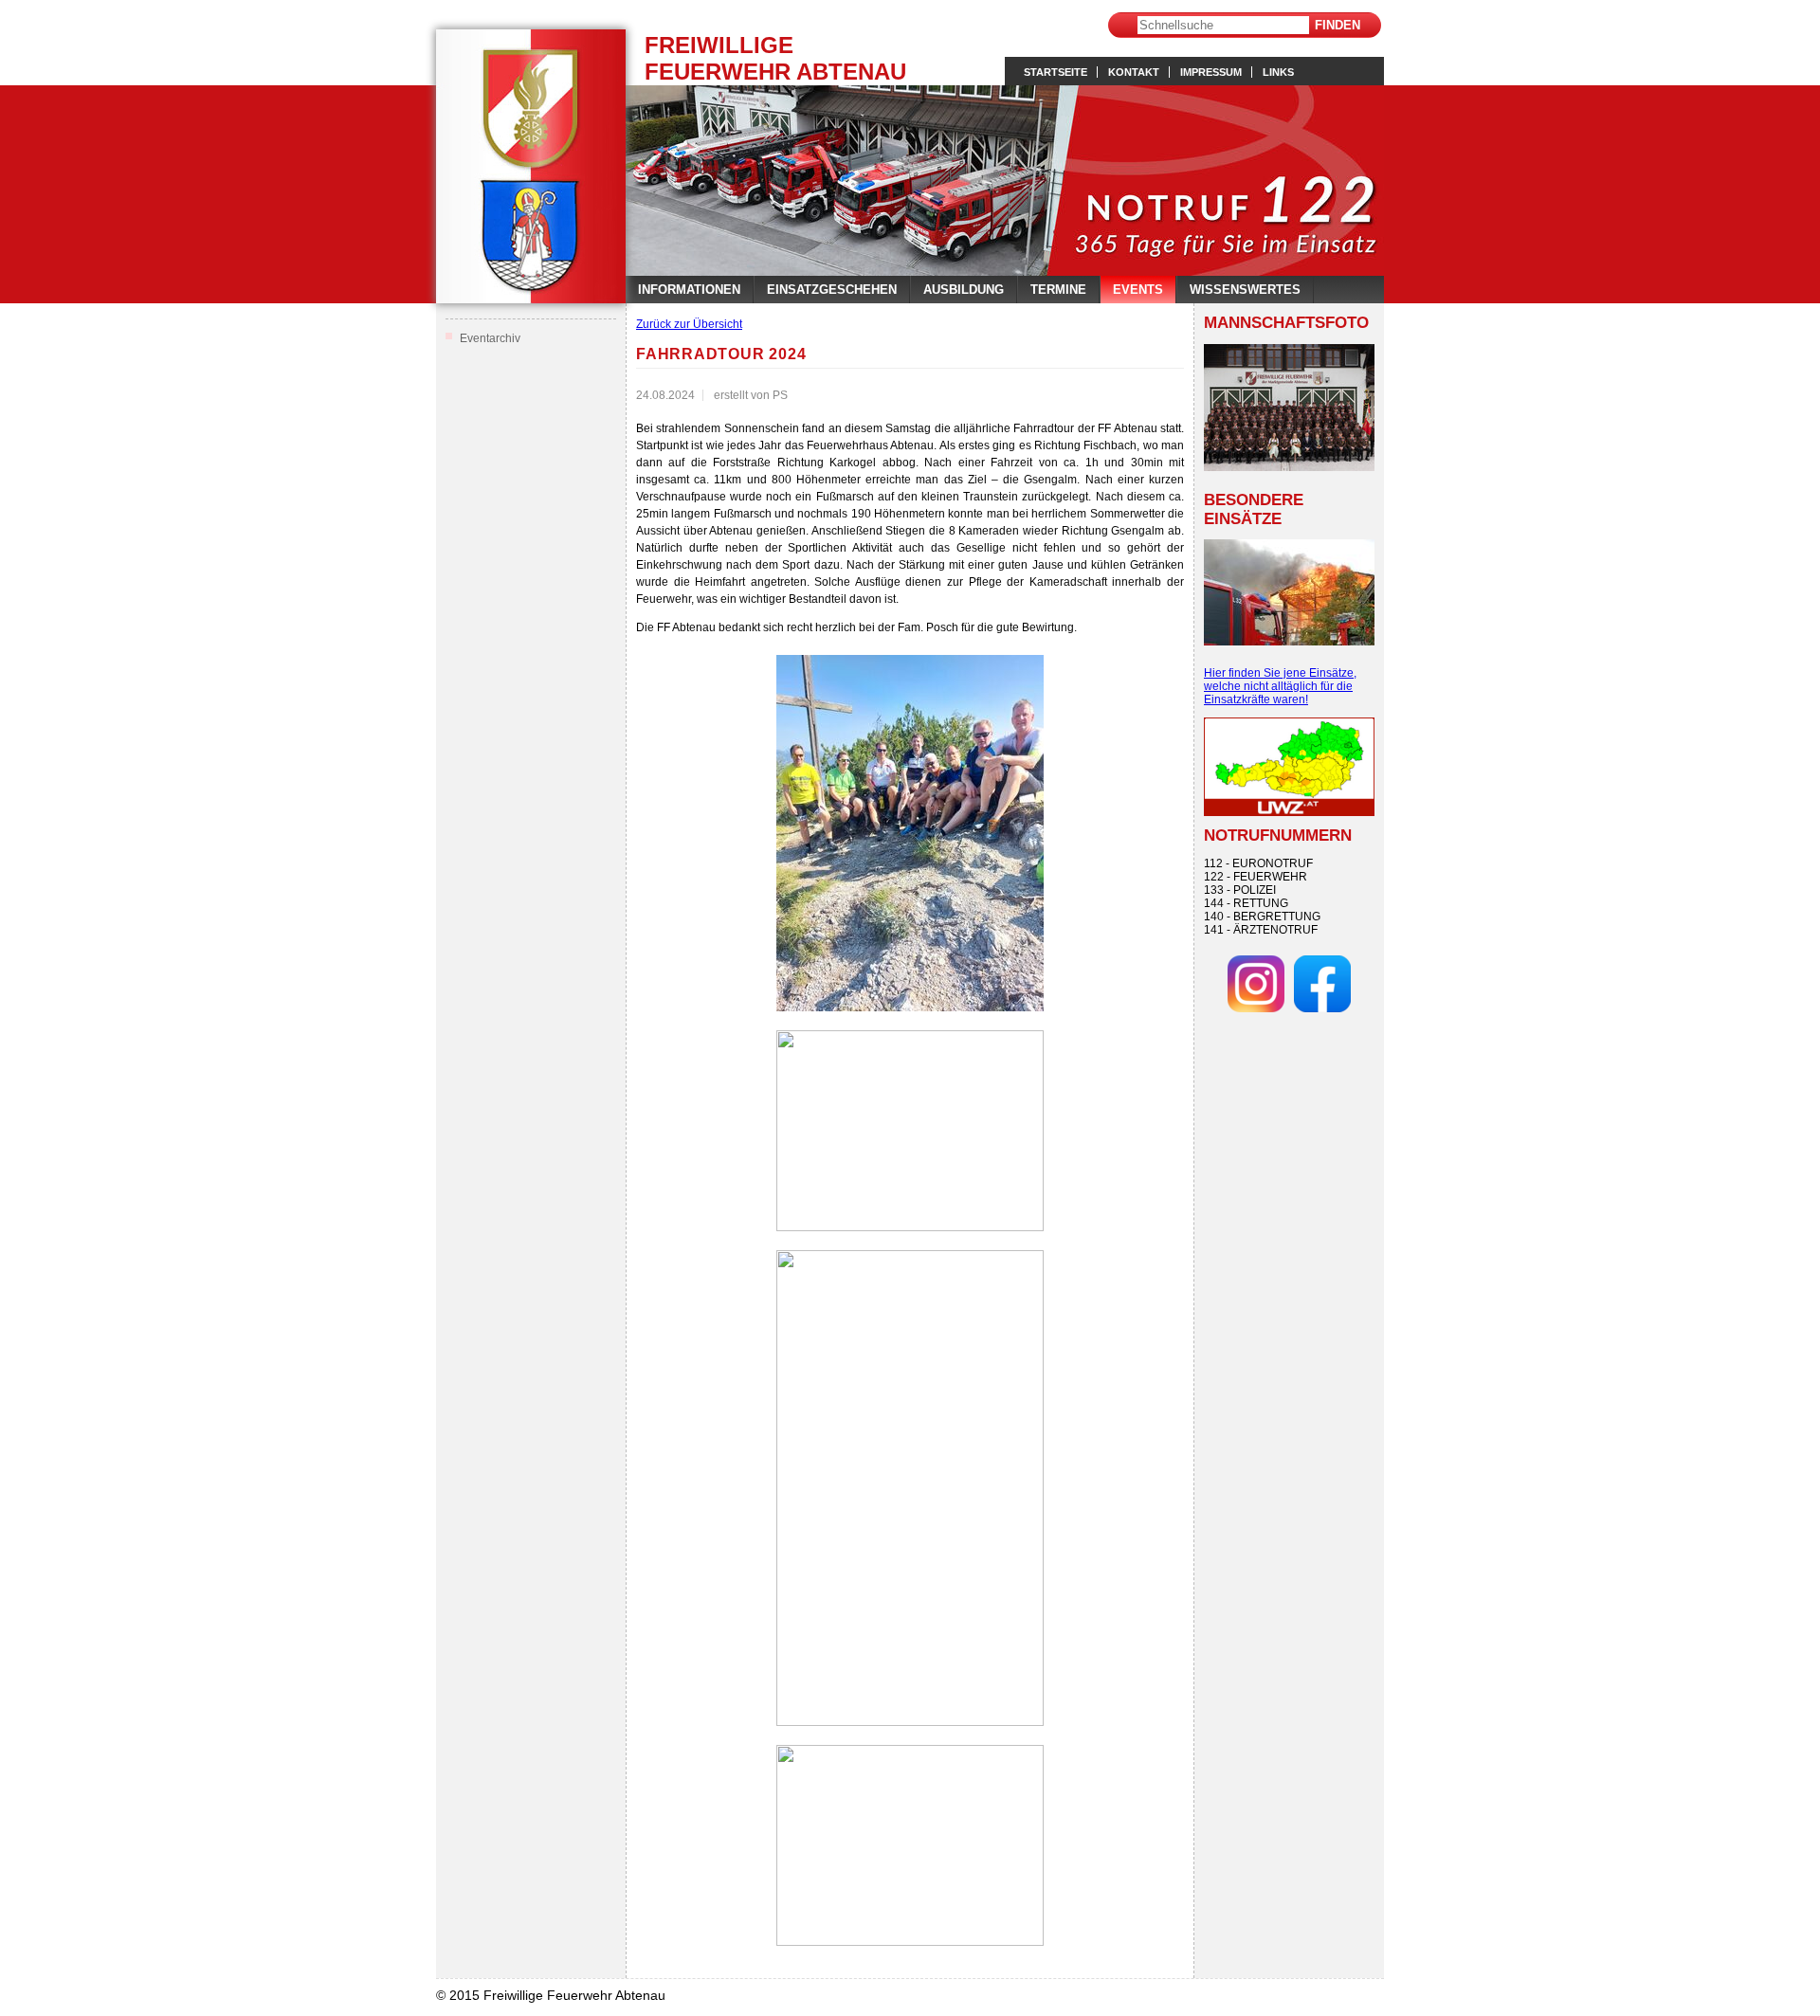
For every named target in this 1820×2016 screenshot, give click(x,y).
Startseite (1056, 72)
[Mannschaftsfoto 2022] (1289, 408)
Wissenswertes (1245, 290)
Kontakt (1134, 72)
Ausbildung (964, 290)
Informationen (689, 290)
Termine (1058, 290)
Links (1278, 72)
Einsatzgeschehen (832, 290)
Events (1138, 290)
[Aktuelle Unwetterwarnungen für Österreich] (1289, 812)
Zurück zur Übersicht (689, 324)
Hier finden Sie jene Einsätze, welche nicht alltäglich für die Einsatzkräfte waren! (1280, 686)
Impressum (1211, 72)
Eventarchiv (490, 338)
